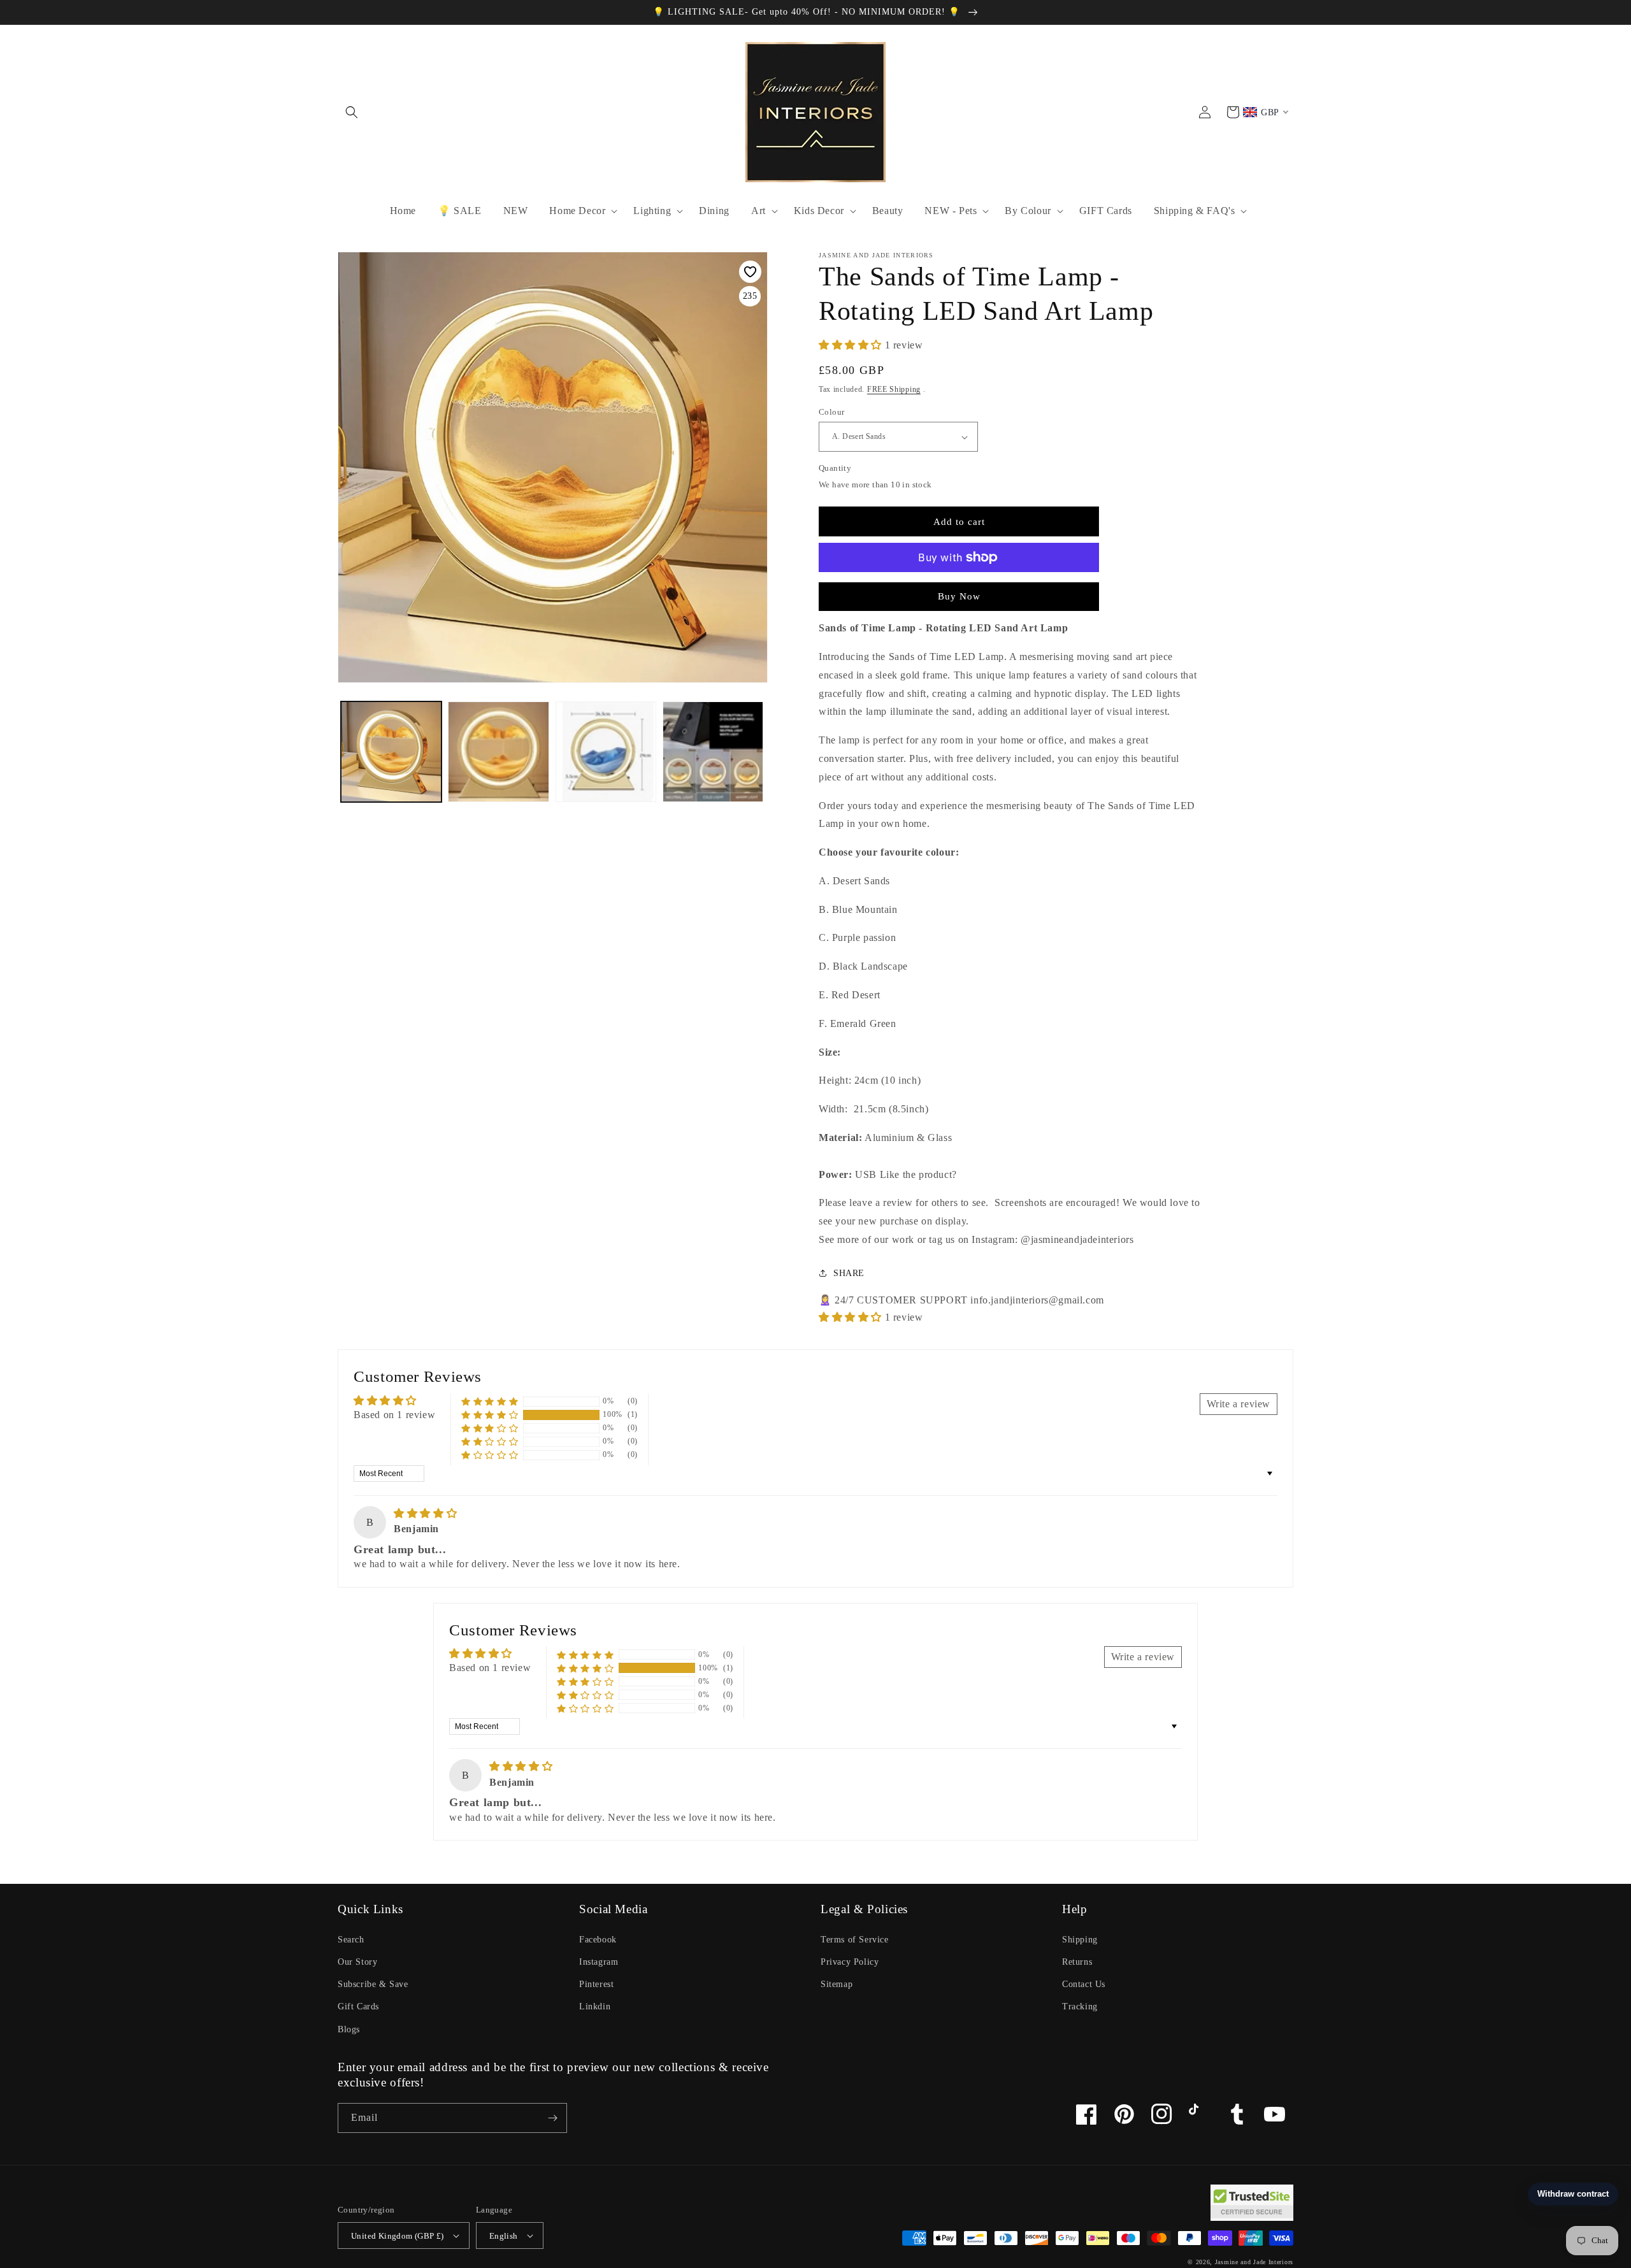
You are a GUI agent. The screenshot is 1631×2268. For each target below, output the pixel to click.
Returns (1077, 1962)
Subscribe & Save (373, 1984)
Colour (831, 412)
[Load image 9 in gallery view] (713, 752)
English (504, 2236)
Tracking (1080, 2006)
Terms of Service (855, 1940)
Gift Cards (358, 2006)
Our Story (357, 1962)
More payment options (959, 588)
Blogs (349, 2029)
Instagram (599, 1962)
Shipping (1080, 1940)
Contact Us (1084, 1984)
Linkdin (595, 2006)
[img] (425, 1513)
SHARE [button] (849, 1273)
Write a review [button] (1239, 1404)
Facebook (598, 1940)
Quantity (835, 468)
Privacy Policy (850, 1962)
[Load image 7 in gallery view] (606, 752)
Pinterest (596, 1984)
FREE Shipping (894, 389)
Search (351, 1940)
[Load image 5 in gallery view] (498, 752)
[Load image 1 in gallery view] (391, 752)
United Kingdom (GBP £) (398, 2236)
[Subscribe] (552, 2118)
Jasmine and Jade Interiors (1254, 2262)
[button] (352, 112)
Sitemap (837, 1984)
